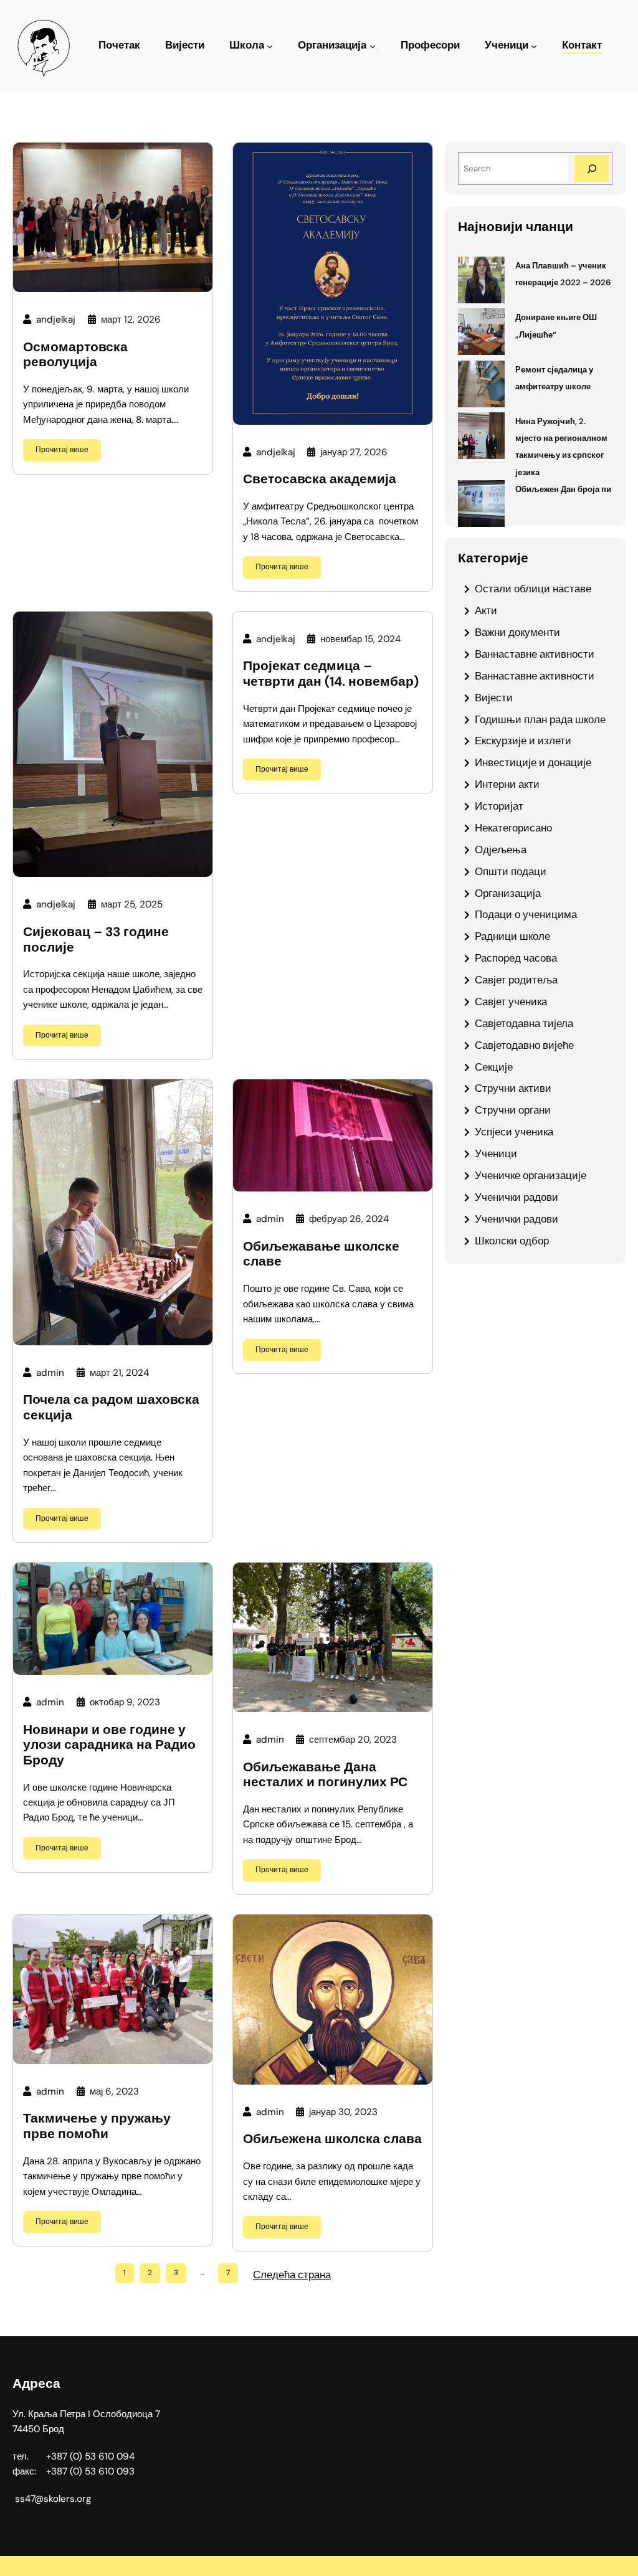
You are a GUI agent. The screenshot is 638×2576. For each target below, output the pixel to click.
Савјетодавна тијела (524, 1023)
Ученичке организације (531, 1175)
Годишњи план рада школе (540, 719)
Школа (247, 45)
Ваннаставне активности (535, 654)
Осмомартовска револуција (75, 355)
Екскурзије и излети (523, 741)
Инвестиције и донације (533, 762)
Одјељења (501, 850)
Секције (494, 1067)
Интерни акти (507, 784)
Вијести (494, 698)
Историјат (499, 806)
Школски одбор (512, 1241)
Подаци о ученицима (526, 914)
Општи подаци (511, 871)
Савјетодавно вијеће (524, 1045)
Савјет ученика (511, 1002)
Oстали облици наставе (533, 589)
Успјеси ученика (514, 1132)
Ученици (507, 45)
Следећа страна (292, 2275)
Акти (486, 610)
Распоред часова (516, 958)
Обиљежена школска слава (332, 2139)
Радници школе (512, 936)
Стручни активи (513, 1088)
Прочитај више (62, 450)
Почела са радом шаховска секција (111, 1407)
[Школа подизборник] (270, 46)
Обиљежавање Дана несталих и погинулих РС (325, 1775)
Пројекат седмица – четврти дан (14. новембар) (331, 674)
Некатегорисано (513, 828)
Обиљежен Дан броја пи (563, 489)
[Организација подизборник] (373, 46)
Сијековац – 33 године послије (96, 940)
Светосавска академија (320, 479)
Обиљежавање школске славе (321, 1254)
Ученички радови (517, 1197)
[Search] (592, 168)
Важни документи (517, 632)
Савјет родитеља (516, 980)
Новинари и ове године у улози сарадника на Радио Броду (109, 1745)
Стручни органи (513, 1110)
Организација (332, 45)
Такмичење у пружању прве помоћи (97, 2126)
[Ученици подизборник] (534, 46)
